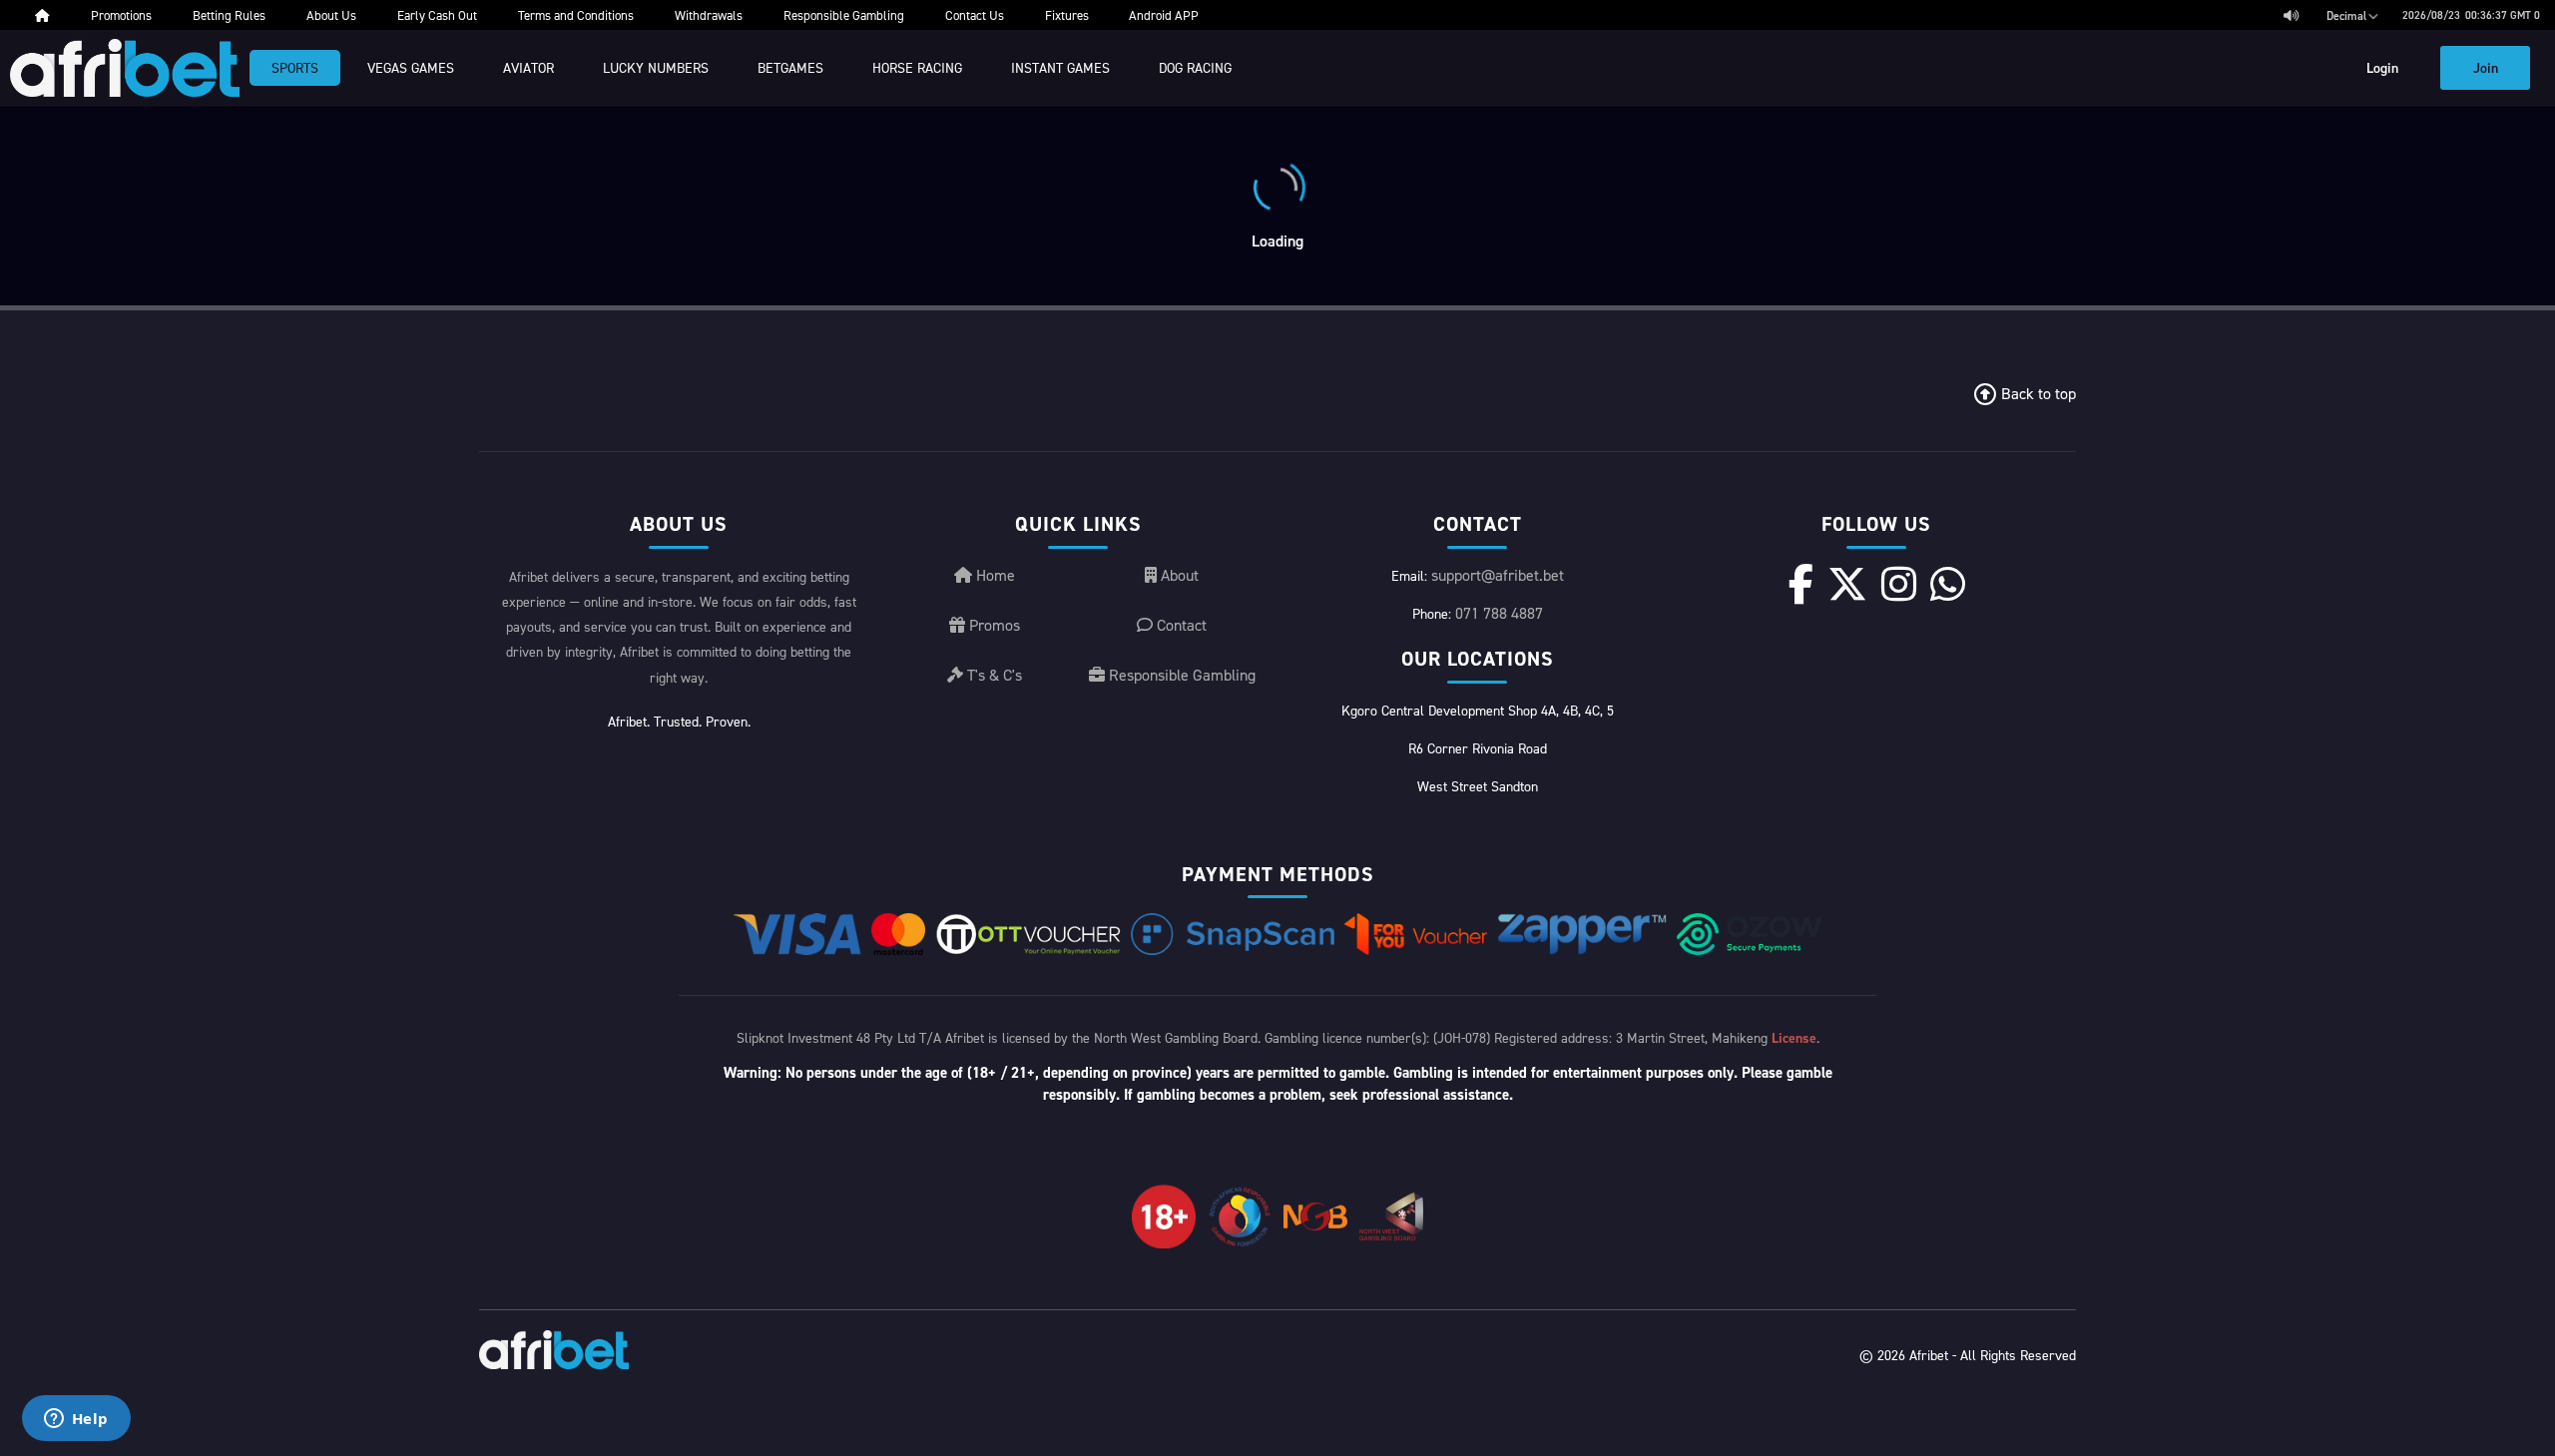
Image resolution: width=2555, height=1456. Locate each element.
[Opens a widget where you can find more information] (76, 1420)
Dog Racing (1195, 67)
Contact (1180, 625)
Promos (993, 625)
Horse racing (917, 67)
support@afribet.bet (1498, 575)
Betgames (790, 67)
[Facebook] (1801, 584)
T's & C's (993, 675)
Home (994, 575)
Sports (295, 67)
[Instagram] (1899, 584)
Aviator (528, 67)
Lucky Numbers (656, 67)
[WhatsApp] (1948, 584)
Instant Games (1060, 67)
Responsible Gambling (1180, 675)
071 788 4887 (1499, 613)
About (1178, 575)
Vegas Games (411, 67)
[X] (1847, 584)
